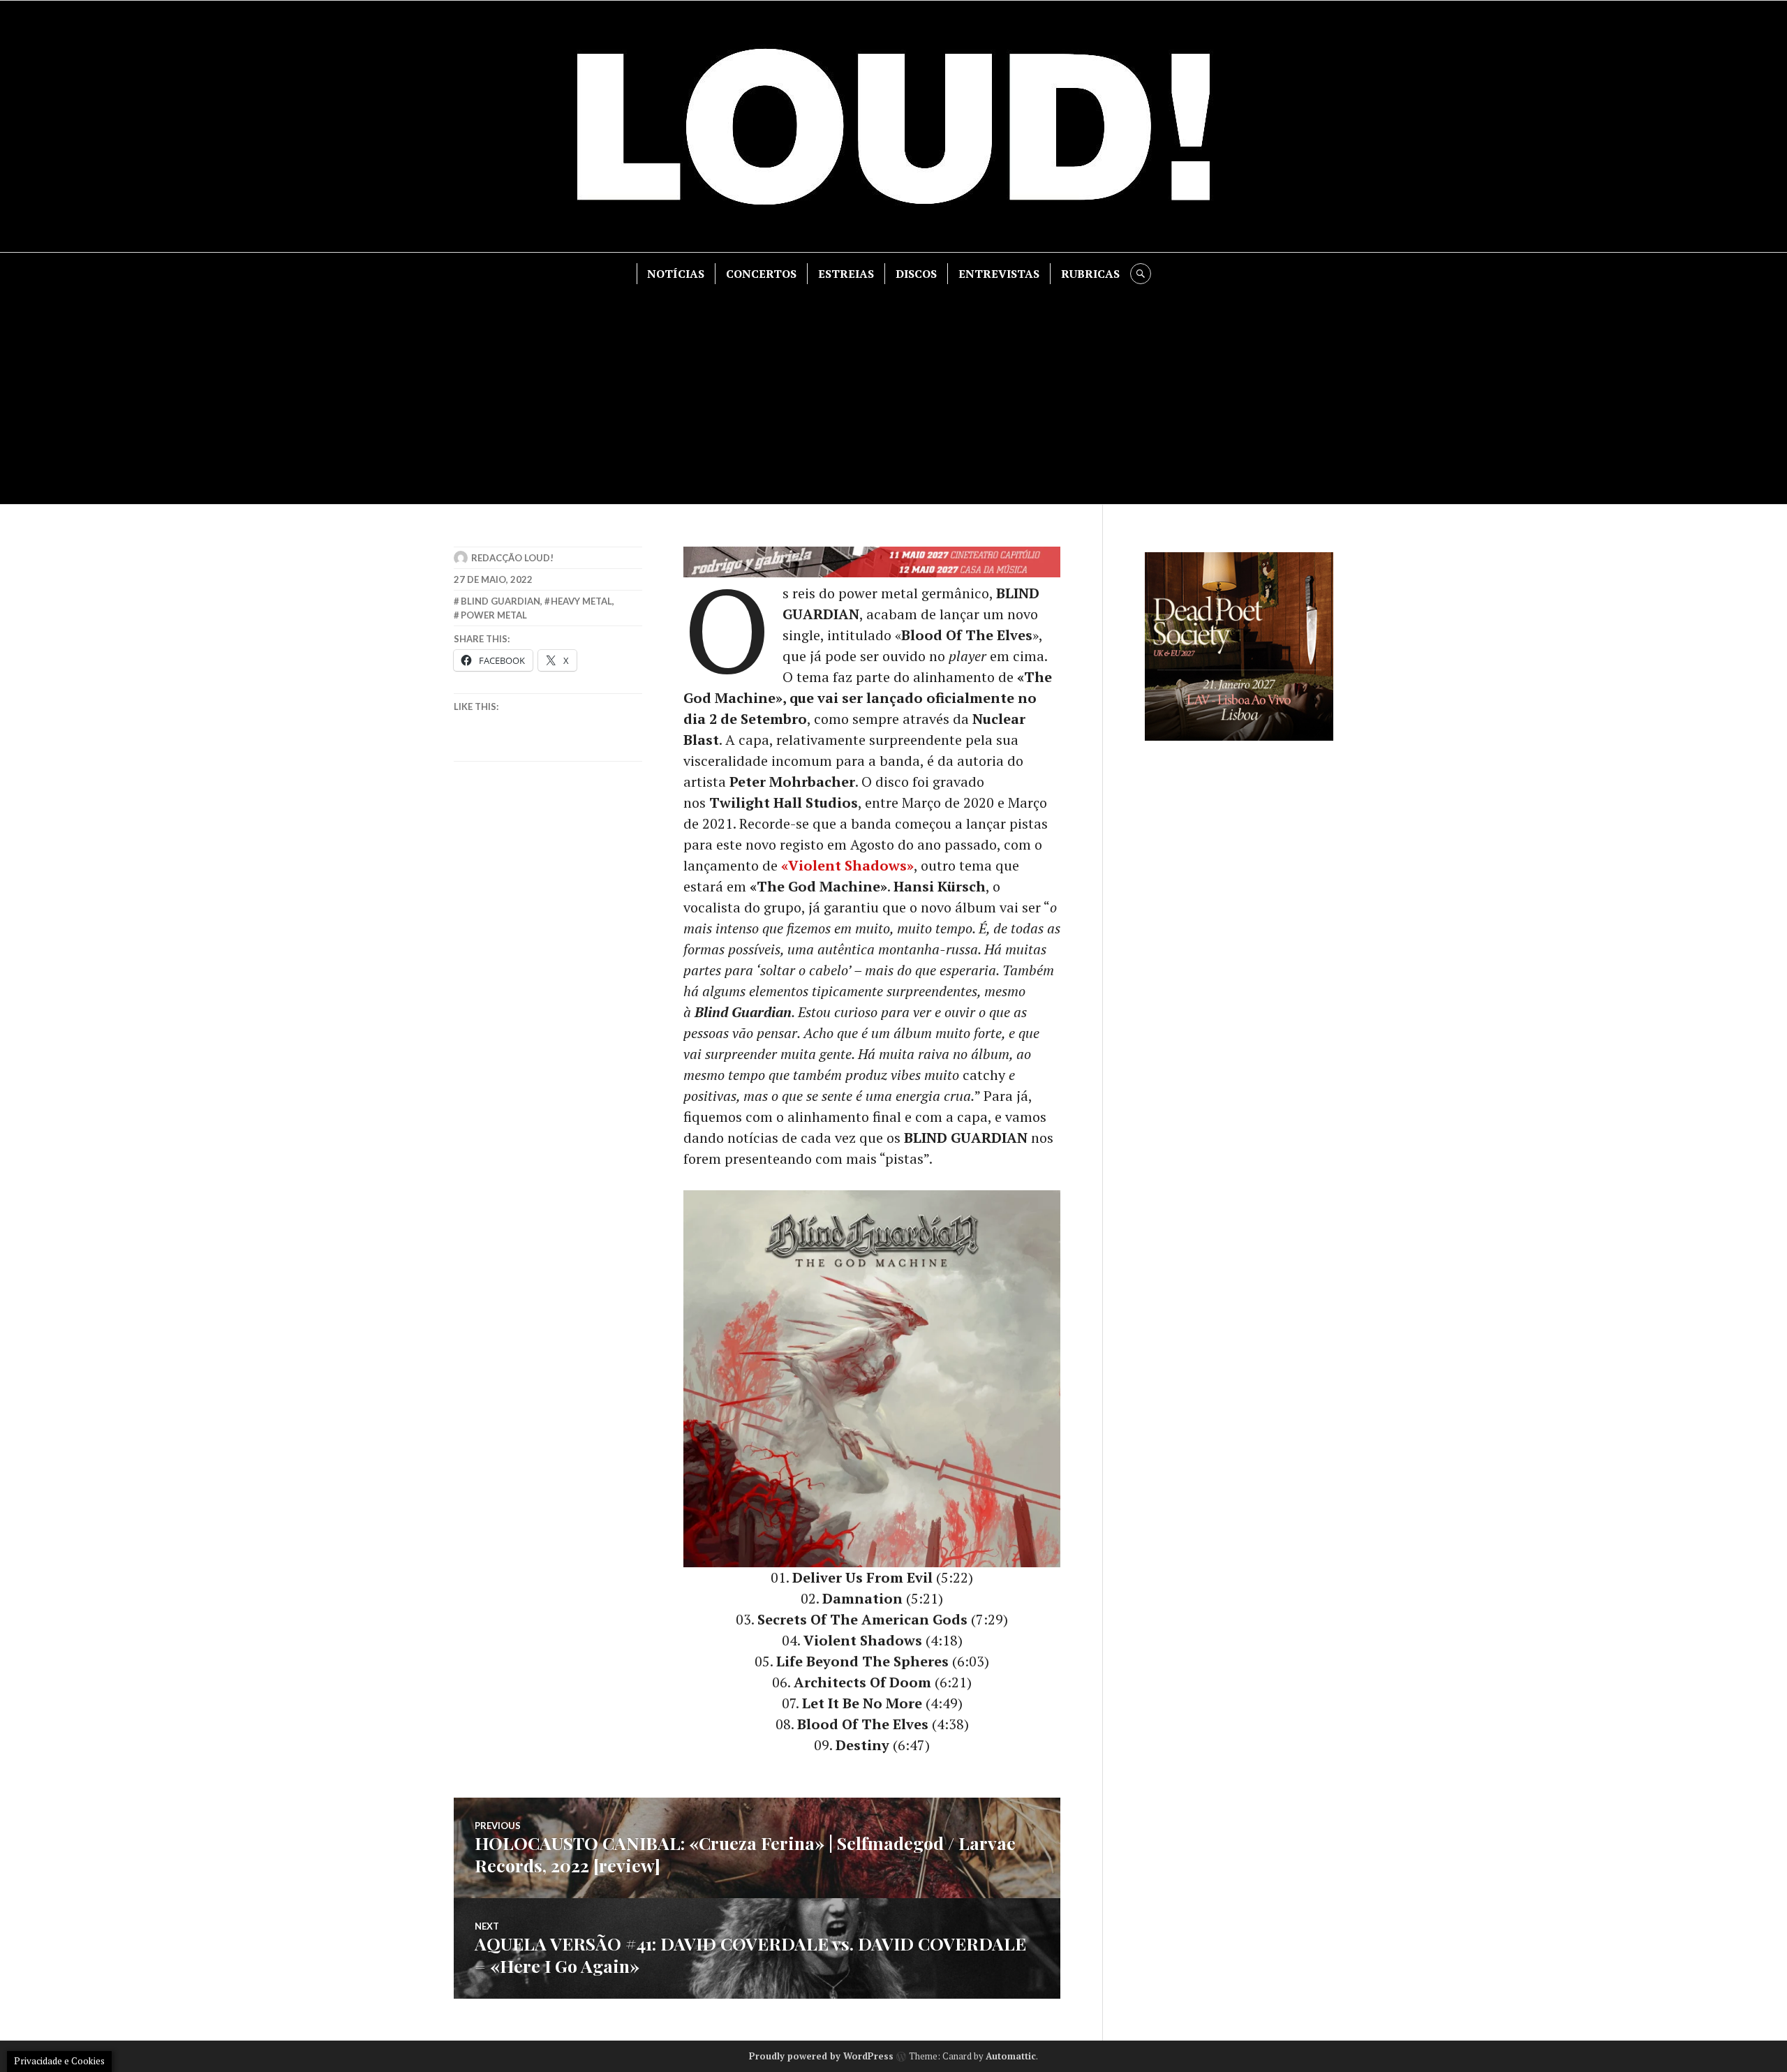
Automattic (1011, 2056)
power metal (494, 615)
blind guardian (500, 601)
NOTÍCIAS (676, 274)
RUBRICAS (1090, 274)
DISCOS (916, 274)
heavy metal (581, 601)
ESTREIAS (846, 274)
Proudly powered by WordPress (821, 2056)
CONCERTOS (761, 274)
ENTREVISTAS (999, 274)
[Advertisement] (893, 389)
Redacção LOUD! (512, 558)
